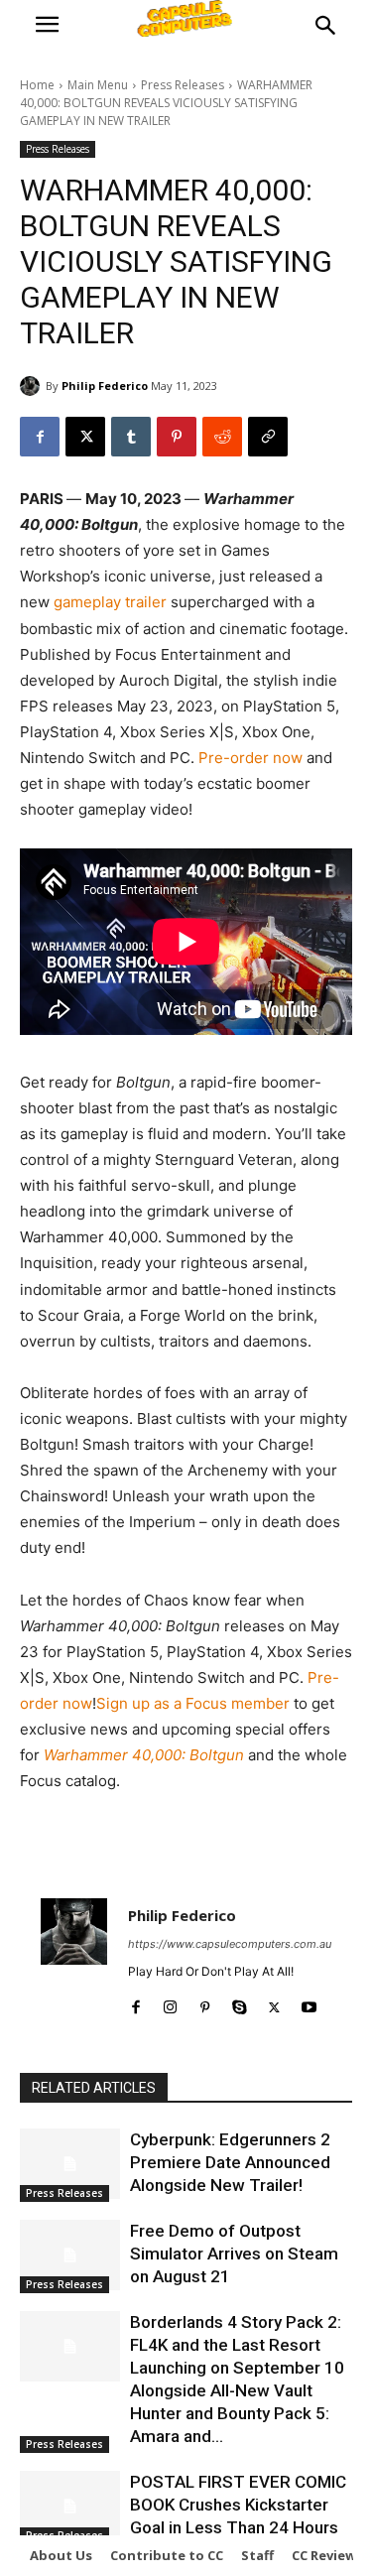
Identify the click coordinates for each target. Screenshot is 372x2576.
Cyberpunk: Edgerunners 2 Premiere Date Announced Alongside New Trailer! (230, 2162)
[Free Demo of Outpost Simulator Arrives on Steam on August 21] (70, 2254)
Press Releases (183, 85)
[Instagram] (170, 2003)
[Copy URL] (268, 437)
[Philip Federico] (33, 386)
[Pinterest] (177, 437)
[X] (85, 437)
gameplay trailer (110, 602)
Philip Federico (105, 386)
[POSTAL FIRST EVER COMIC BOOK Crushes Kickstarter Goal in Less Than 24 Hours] (70, 2506)
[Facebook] (40, 437)
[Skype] (240, 2003)
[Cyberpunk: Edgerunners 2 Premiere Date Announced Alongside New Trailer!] (70, 2163)
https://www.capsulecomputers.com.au (230, 1944)
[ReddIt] (222, 437)
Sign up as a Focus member (193, 1703)
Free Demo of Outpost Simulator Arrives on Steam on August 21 (234, 2254)
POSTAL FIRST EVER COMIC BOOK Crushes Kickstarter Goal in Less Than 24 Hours (238, 2505)
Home (37, 85)
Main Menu (98, 85)
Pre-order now (250, 758)
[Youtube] (309, 2003)
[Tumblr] (131, 437)
